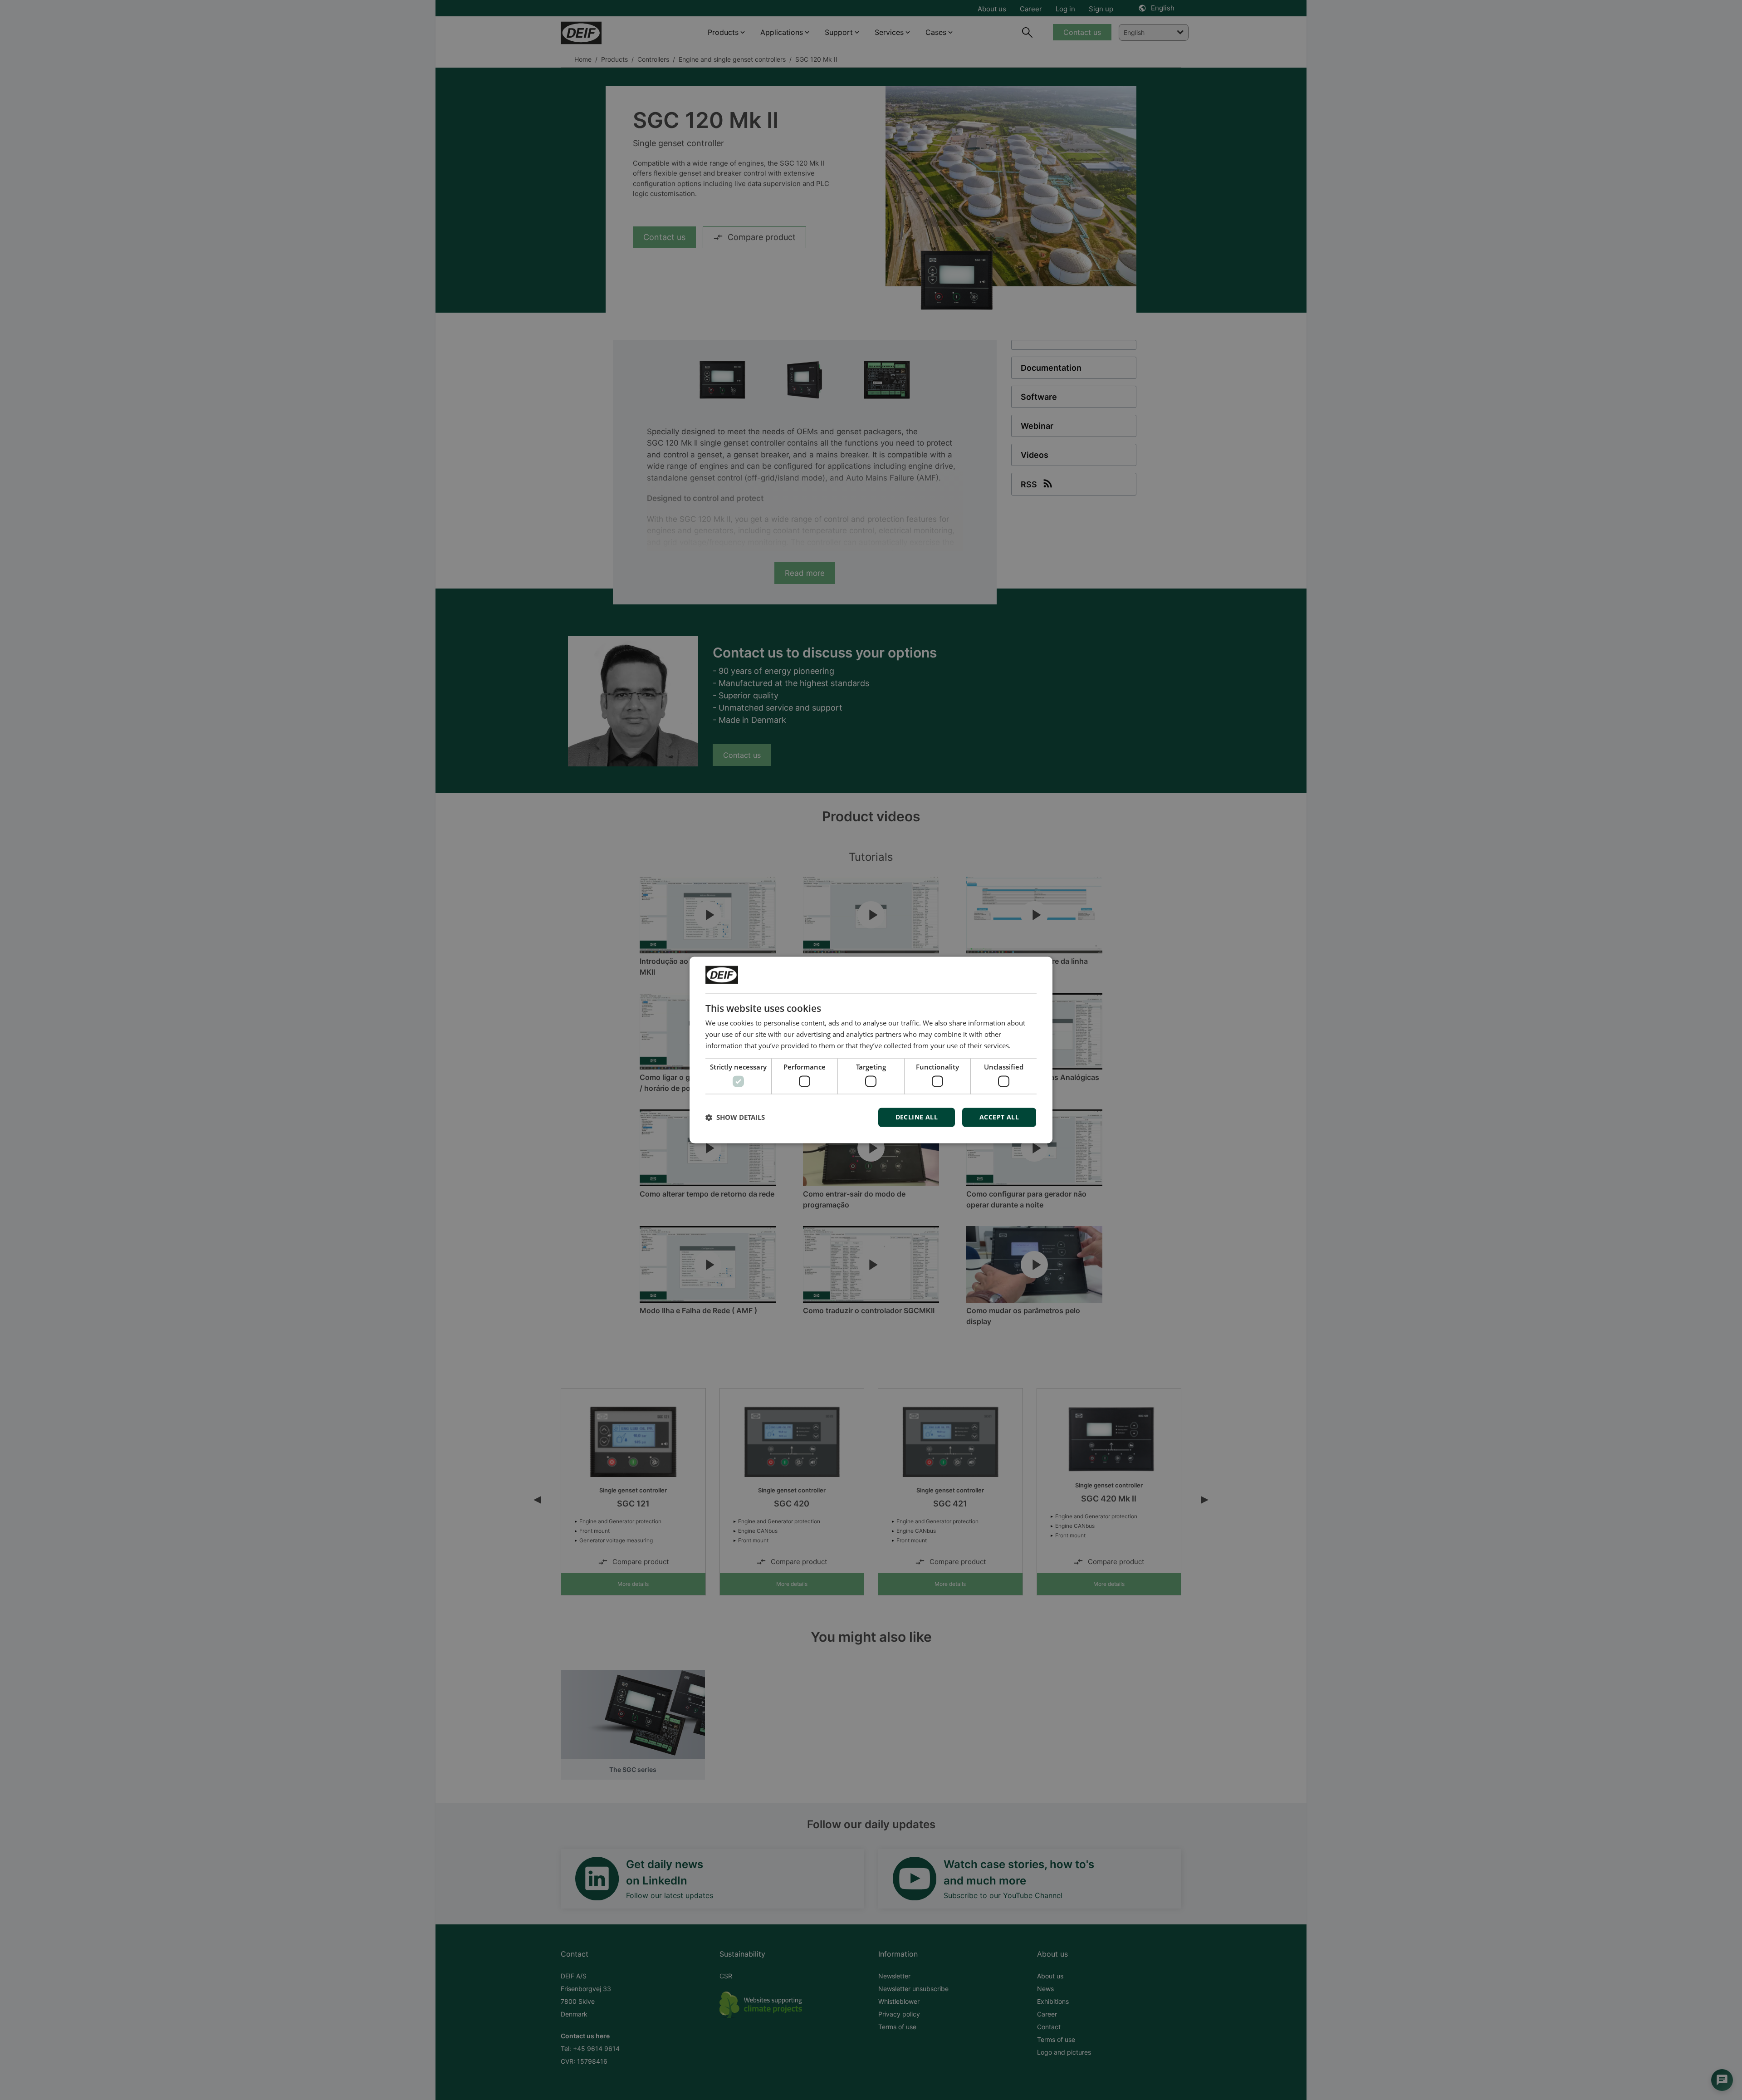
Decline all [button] (917, 1117)
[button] (735, 1118)
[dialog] (871, 1050)
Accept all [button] (999, 1117)
